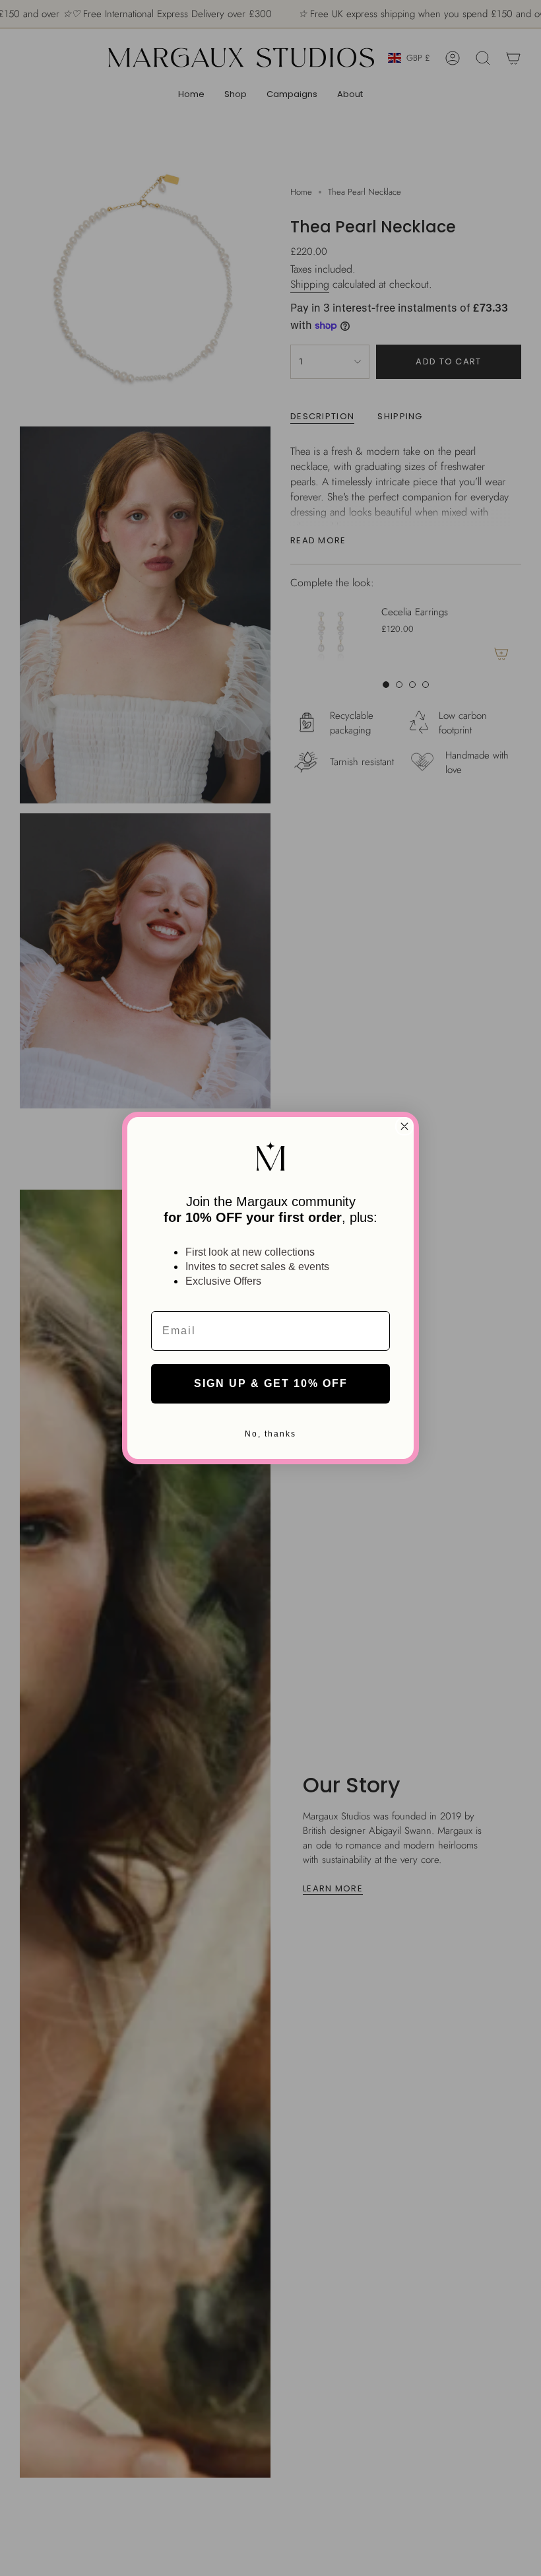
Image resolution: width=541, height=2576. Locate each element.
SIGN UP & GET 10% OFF (271, 1383)
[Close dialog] (404, 1126)
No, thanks (270, 1434)
